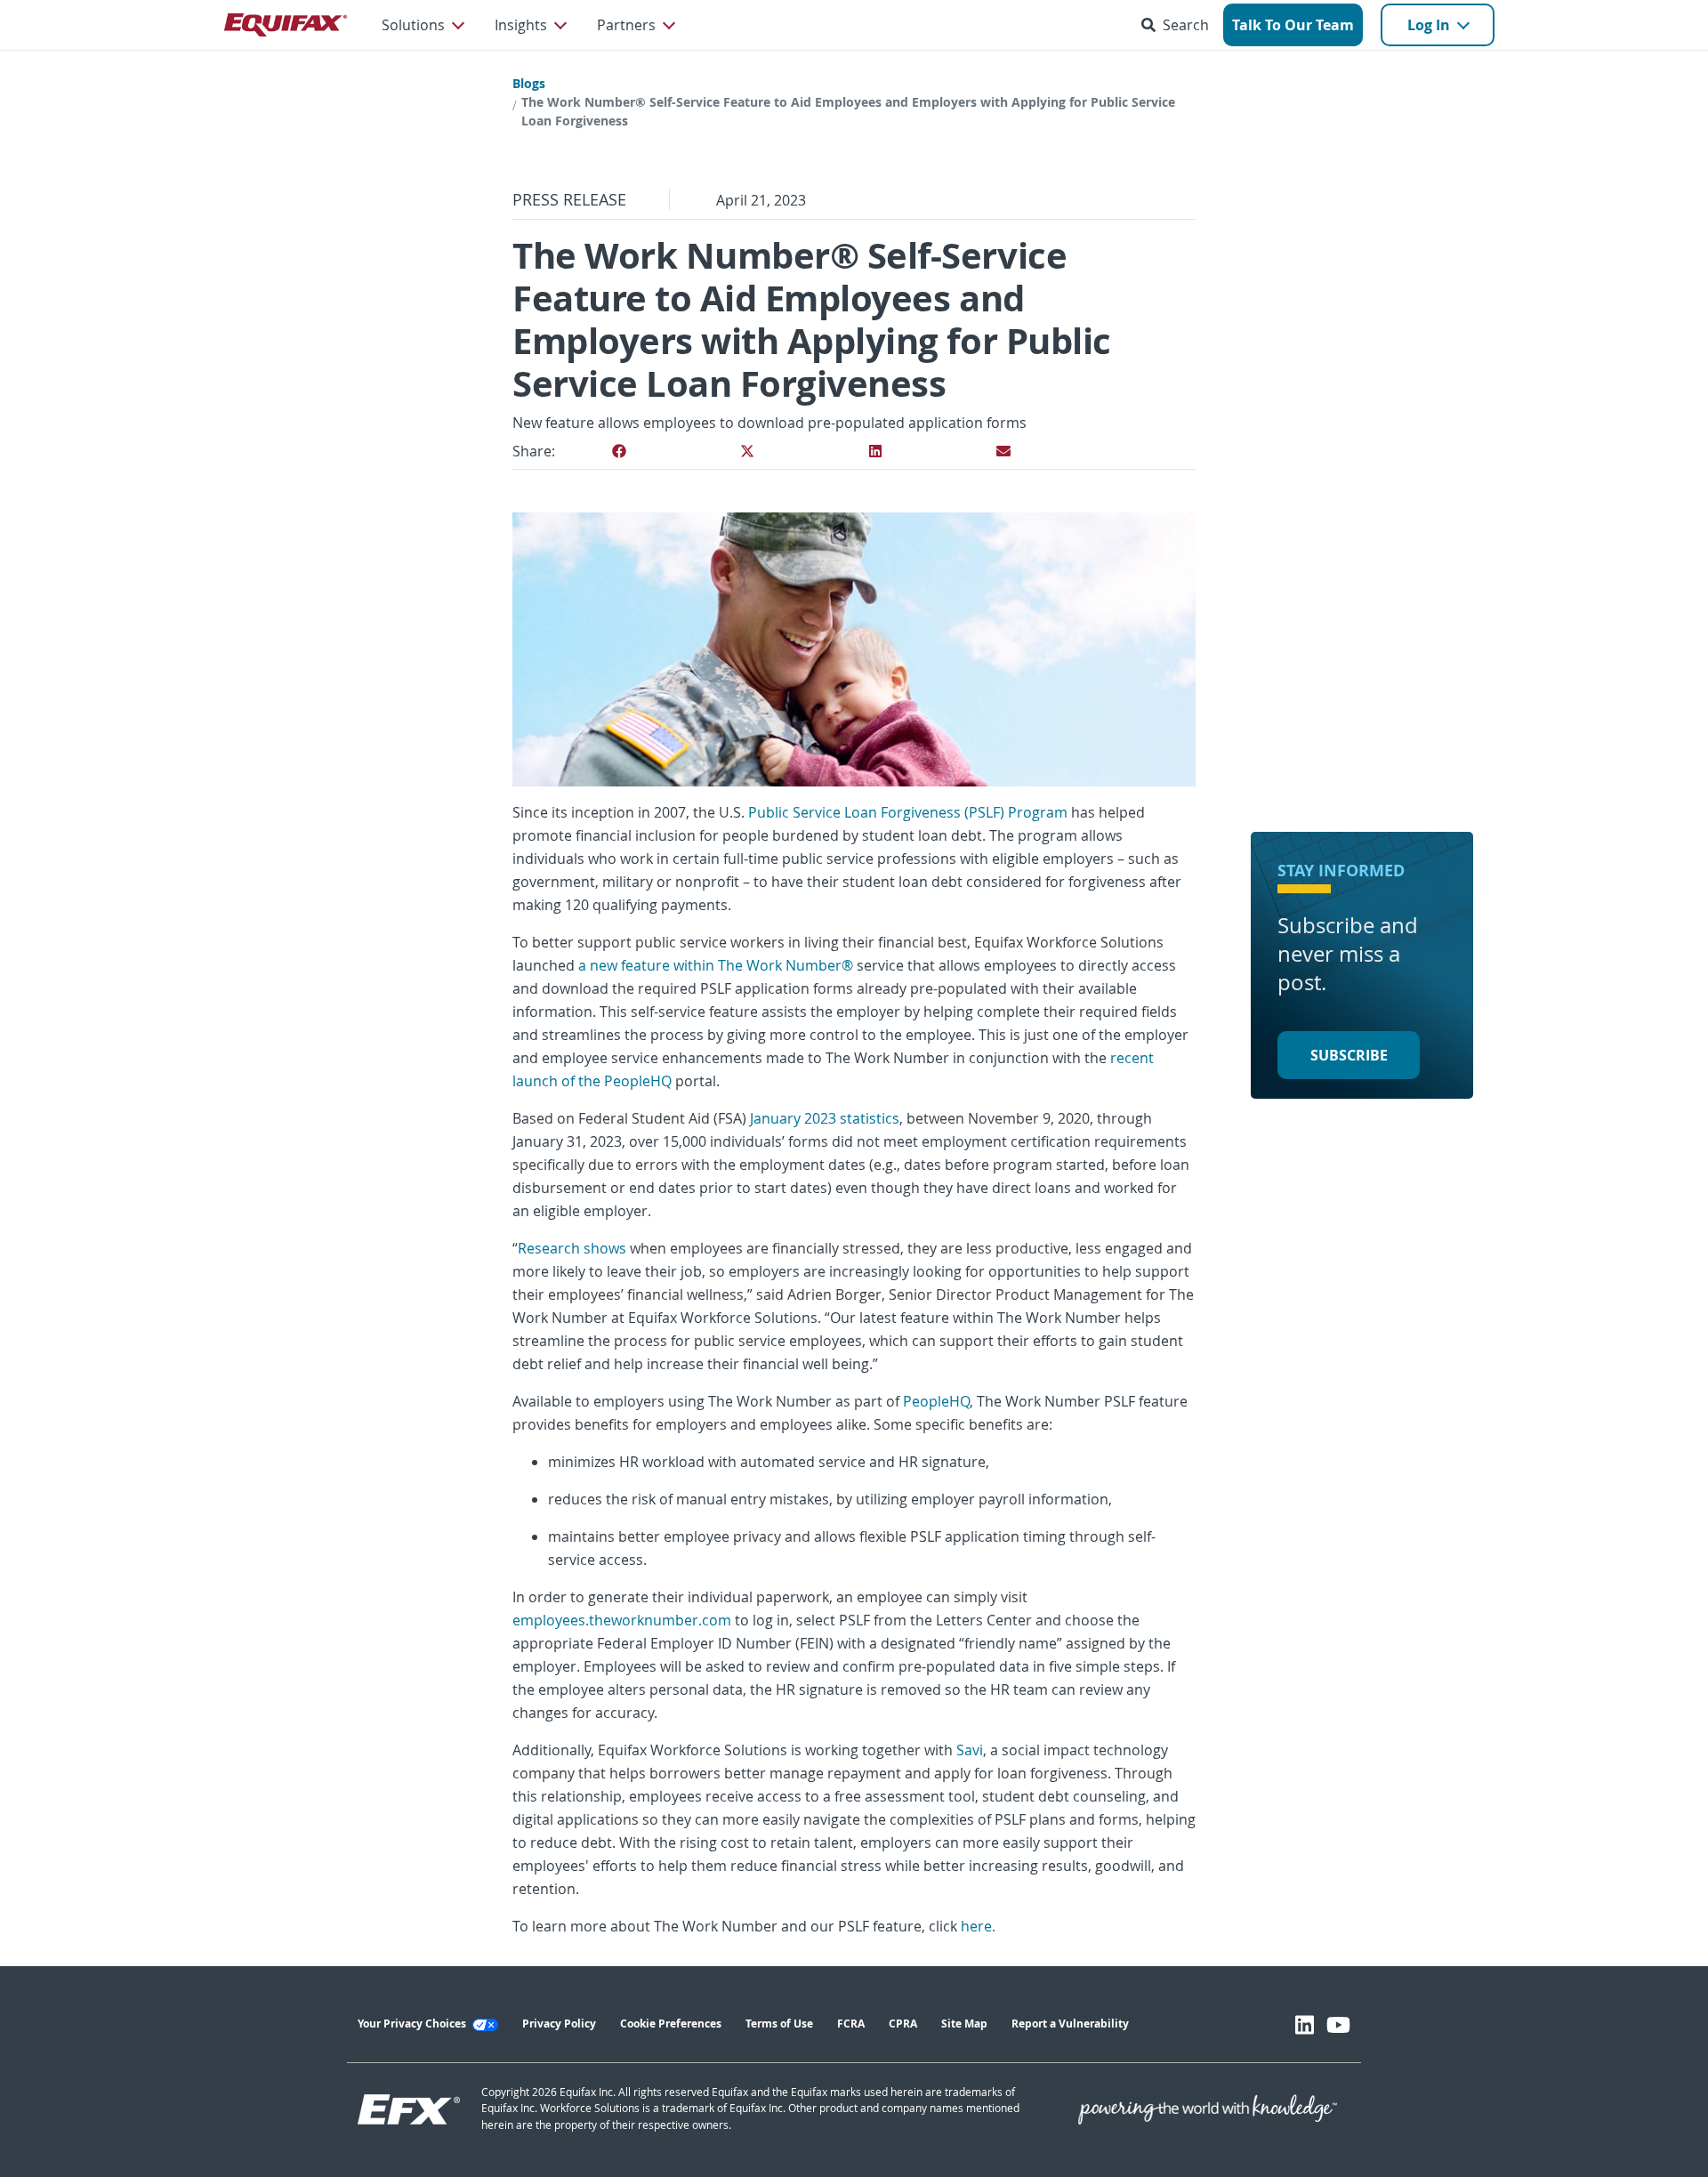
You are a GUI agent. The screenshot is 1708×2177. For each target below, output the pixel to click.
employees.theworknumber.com (622, 1620)
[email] (1003, 451)
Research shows (572, 1248)
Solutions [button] (413, 25)
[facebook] (619, 451)
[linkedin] (875, 451)
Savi (968, 1750)
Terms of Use (779, 2024)
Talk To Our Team (1293, 25)
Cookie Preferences (671, 2024)
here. (978, 1926)
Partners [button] (626, 25)
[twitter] (747, 451)
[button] (1179, 25)
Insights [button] (521, 25)
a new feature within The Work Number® (716, 965)
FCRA (851, 2024)
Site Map (964, 2024)
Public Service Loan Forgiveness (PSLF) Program (908, 812)
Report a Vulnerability (1070, 2024)
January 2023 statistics (825, 1118)
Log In (1429, 25)
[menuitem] (422, 25)
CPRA (903, 2024)
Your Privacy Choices (413, 2024)
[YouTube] (1338, 2025)
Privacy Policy (559, 2024)
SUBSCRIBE (1349, 1055)
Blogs (529, 83)
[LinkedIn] (1305, 2025)
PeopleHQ (936, 1401)
